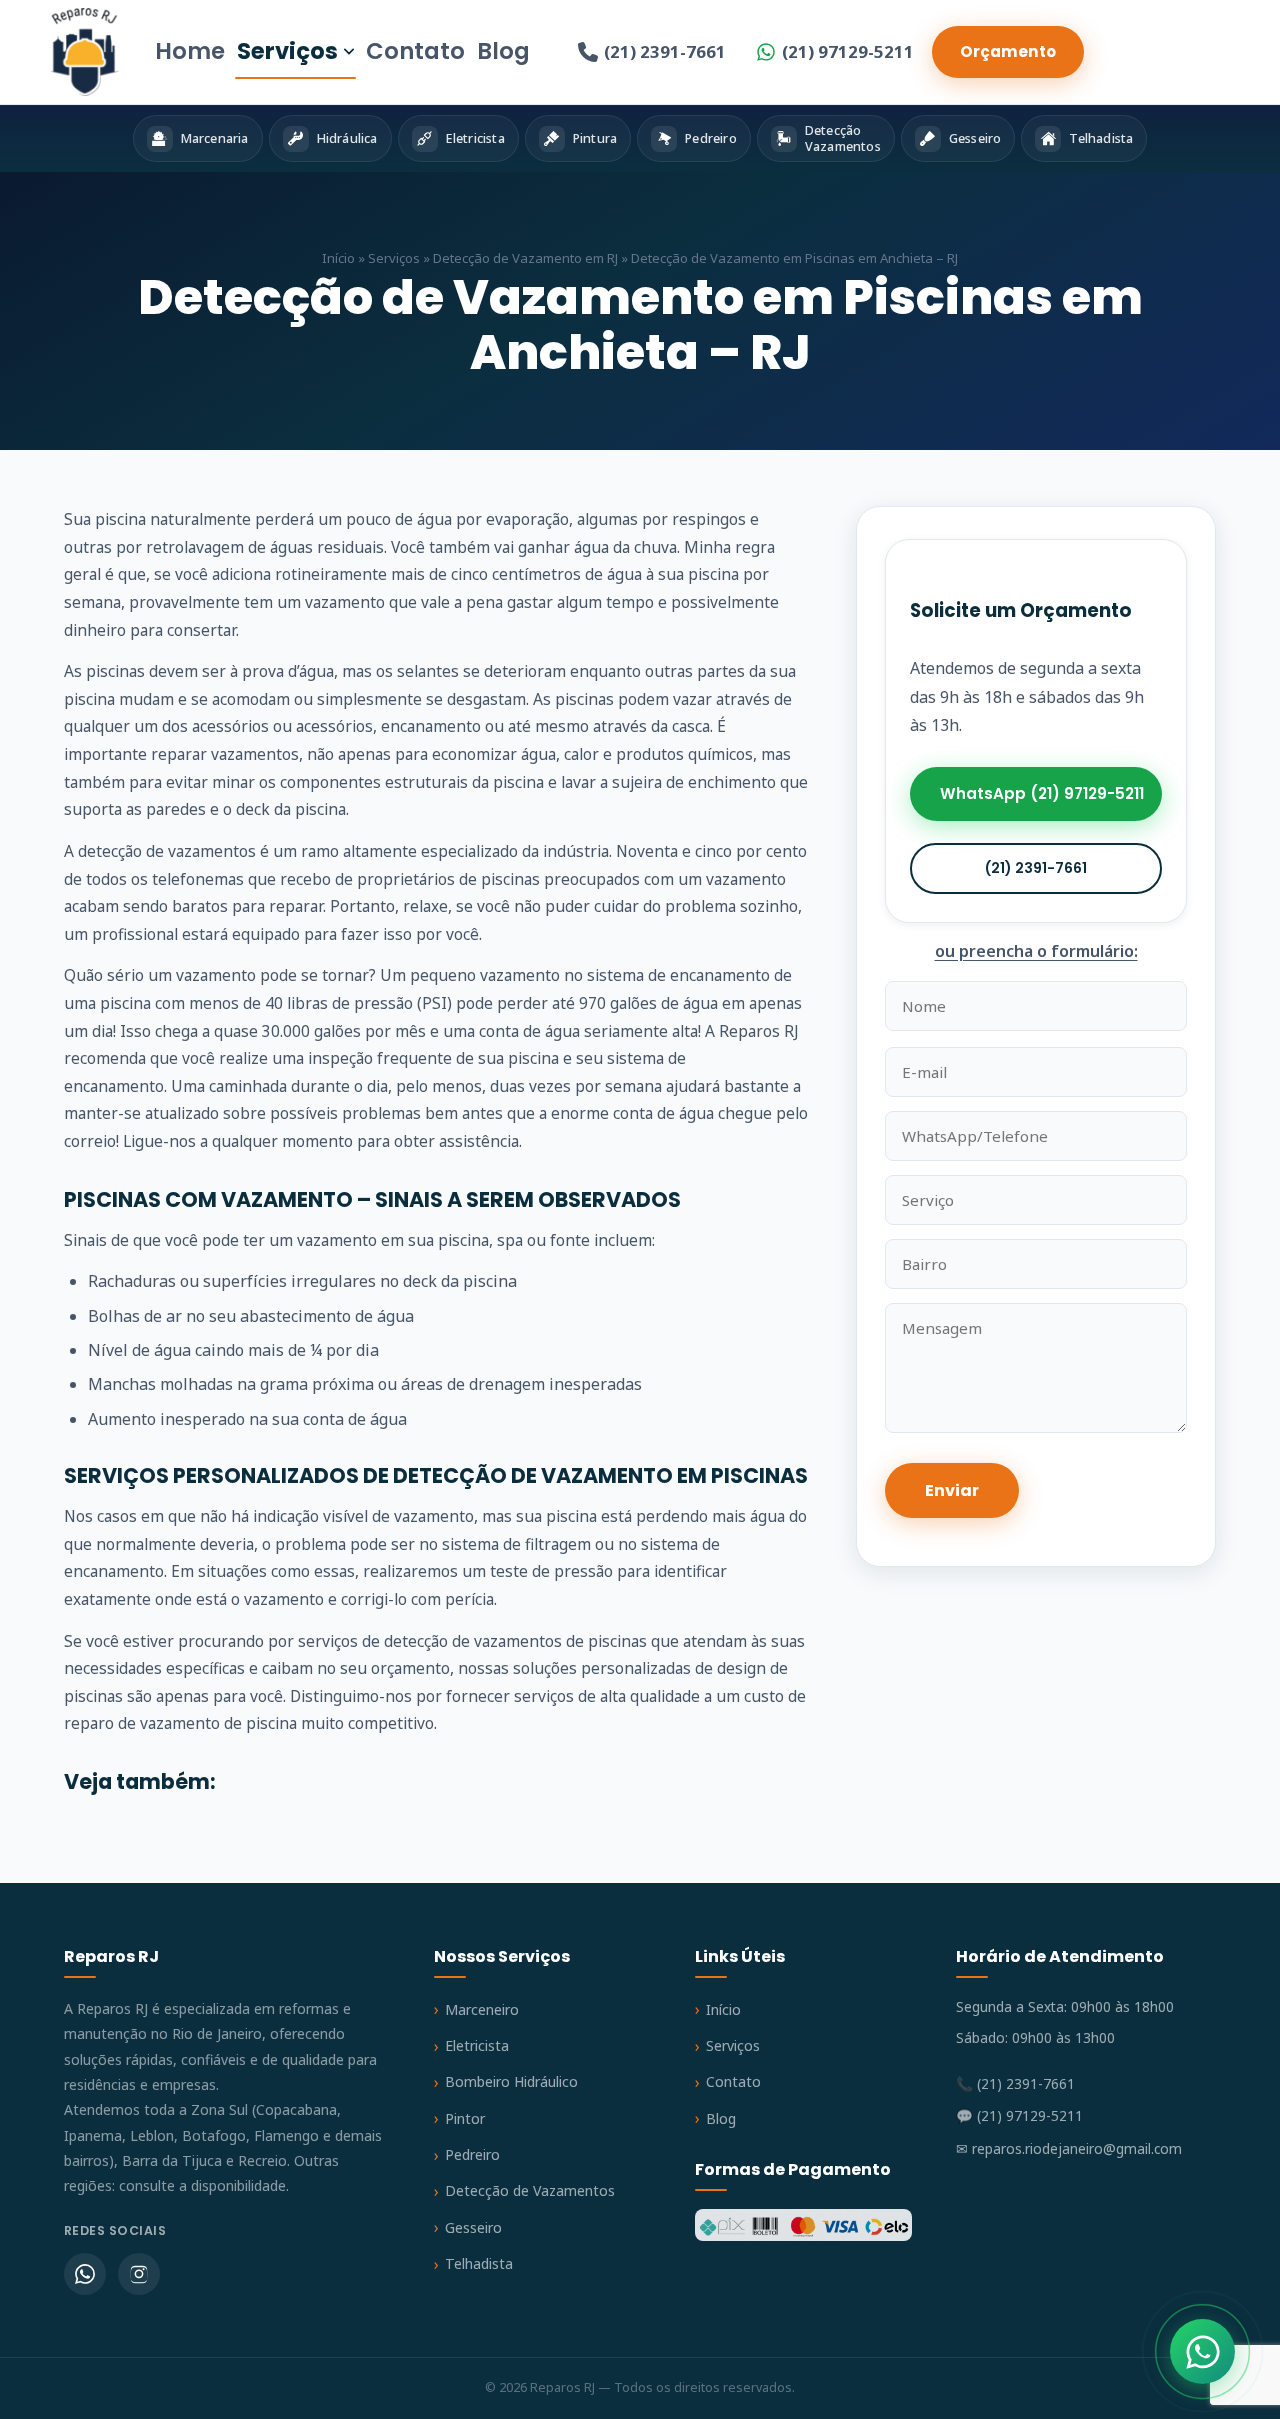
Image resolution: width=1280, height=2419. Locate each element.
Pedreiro (472, 2154)
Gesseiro (473, 2227)
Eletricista (477, 2045)
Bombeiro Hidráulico (511, 2081)
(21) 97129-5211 (848, 51)
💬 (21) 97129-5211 (1019, 2115)
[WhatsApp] (85, 2274)
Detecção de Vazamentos (530, 2190)
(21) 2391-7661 (665, 51)
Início (338, 258)
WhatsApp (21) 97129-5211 (1042, 794)
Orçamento (1008, 51)
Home (190, 51)
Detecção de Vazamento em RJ (525, 258)
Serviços (287, 51)
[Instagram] (139, 2274)
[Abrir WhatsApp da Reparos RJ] (1202, 2351)
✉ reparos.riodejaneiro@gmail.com (1069, 2148)
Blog (503, 51)
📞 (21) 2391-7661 (1015, 2083)
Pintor (465, 2118)
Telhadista (479, 2263)
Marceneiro (482, 2009)
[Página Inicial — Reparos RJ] (84, 52)
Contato (415, 51)
